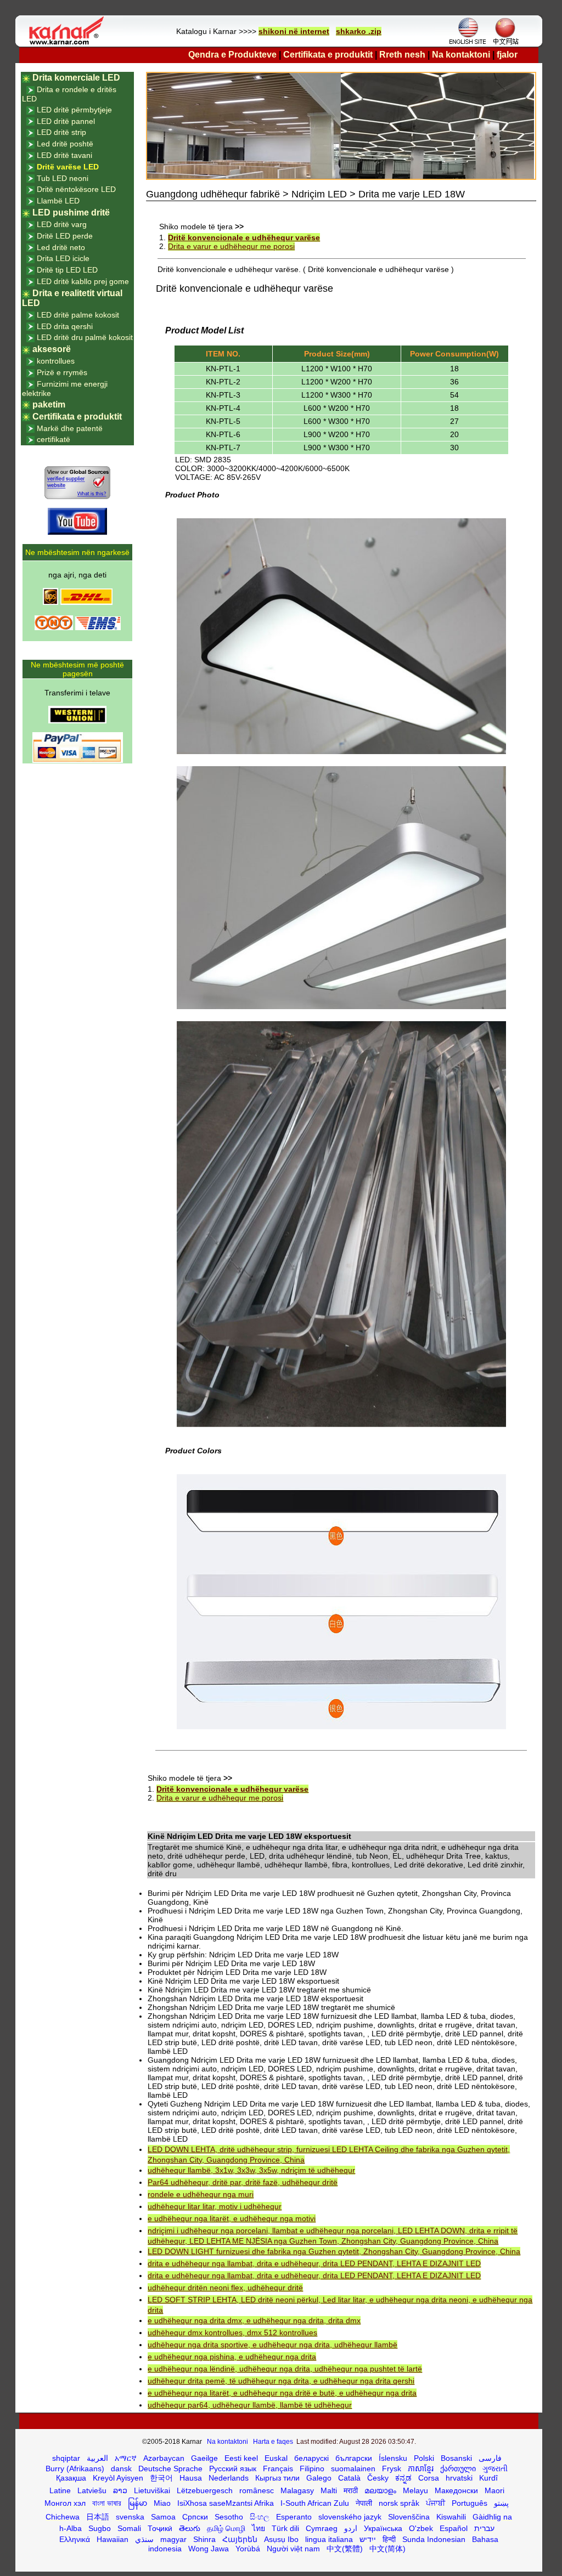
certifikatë (54, 439)
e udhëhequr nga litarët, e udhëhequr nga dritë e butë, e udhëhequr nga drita (282, 2393)
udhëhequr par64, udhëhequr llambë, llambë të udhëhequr (250, 2405)
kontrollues (56, 361)
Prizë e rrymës (62, 372)
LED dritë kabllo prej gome (83, 281)
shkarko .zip (359, 31)
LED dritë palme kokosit (78, 315)
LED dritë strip (61, 132)
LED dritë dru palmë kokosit (85, 337)
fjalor (507, 55)
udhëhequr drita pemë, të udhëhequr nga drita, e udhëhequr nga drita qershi (281, 2381)
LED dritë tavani (64, 155)
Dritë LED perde (65, 236)
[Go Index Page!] (69, 44)
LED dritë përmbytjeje (74, 110)
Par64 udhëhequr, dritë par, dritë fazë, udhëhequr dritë (243, 2182)
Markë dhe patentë (70, 428)
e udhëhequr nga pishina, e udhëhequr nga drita (232, 2357)
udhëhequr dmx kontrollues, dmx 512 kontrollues (232, 2332)
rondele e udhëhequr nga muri (201, 2194)
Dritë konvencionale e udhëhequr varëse (244, 237)
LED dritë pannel (66, 121)
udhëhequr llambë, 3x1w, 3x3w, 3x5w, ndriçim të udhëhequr (251, 2170)
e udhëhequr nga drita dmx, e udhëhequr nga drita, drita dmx (254, 2320)
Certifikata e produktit (328, 55)
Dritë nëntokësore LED (76, 189)
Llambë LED (58, 201)
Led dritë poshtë (65, 144)
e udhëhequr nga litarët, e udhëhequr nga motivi (232, 2218)
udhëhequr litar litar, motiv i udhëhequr (215, 2206)
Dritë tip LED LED (67, 270)
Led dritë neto (61, 247)
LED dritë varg (62, 224)
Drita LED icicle (63, 258)
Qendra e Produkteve (232, 55)
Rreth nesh (402, 55)
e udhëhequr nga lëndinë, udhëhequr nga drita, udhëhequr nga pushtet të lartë (285, 2369)
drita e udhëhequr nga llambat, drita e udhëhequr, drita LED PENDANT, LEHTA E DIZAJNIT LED (314, 2263)
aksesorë (52, 349)
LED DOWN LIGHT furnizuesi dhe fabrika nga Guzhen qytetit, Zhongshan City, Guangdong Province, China (334, 2251)
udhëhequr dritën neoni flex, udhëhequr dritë (225, 2288)
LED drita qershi (65, 326)
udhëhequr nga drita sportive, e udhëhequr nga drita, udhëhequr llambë (272, 2345)
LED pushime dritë (71, 213)
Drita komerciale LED (76, 78)
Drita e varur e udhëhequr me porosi (231, 246)
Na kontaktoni (461, 55)
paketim (49, 404)
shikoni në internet (294, 31)
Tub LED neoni (63, 178)
